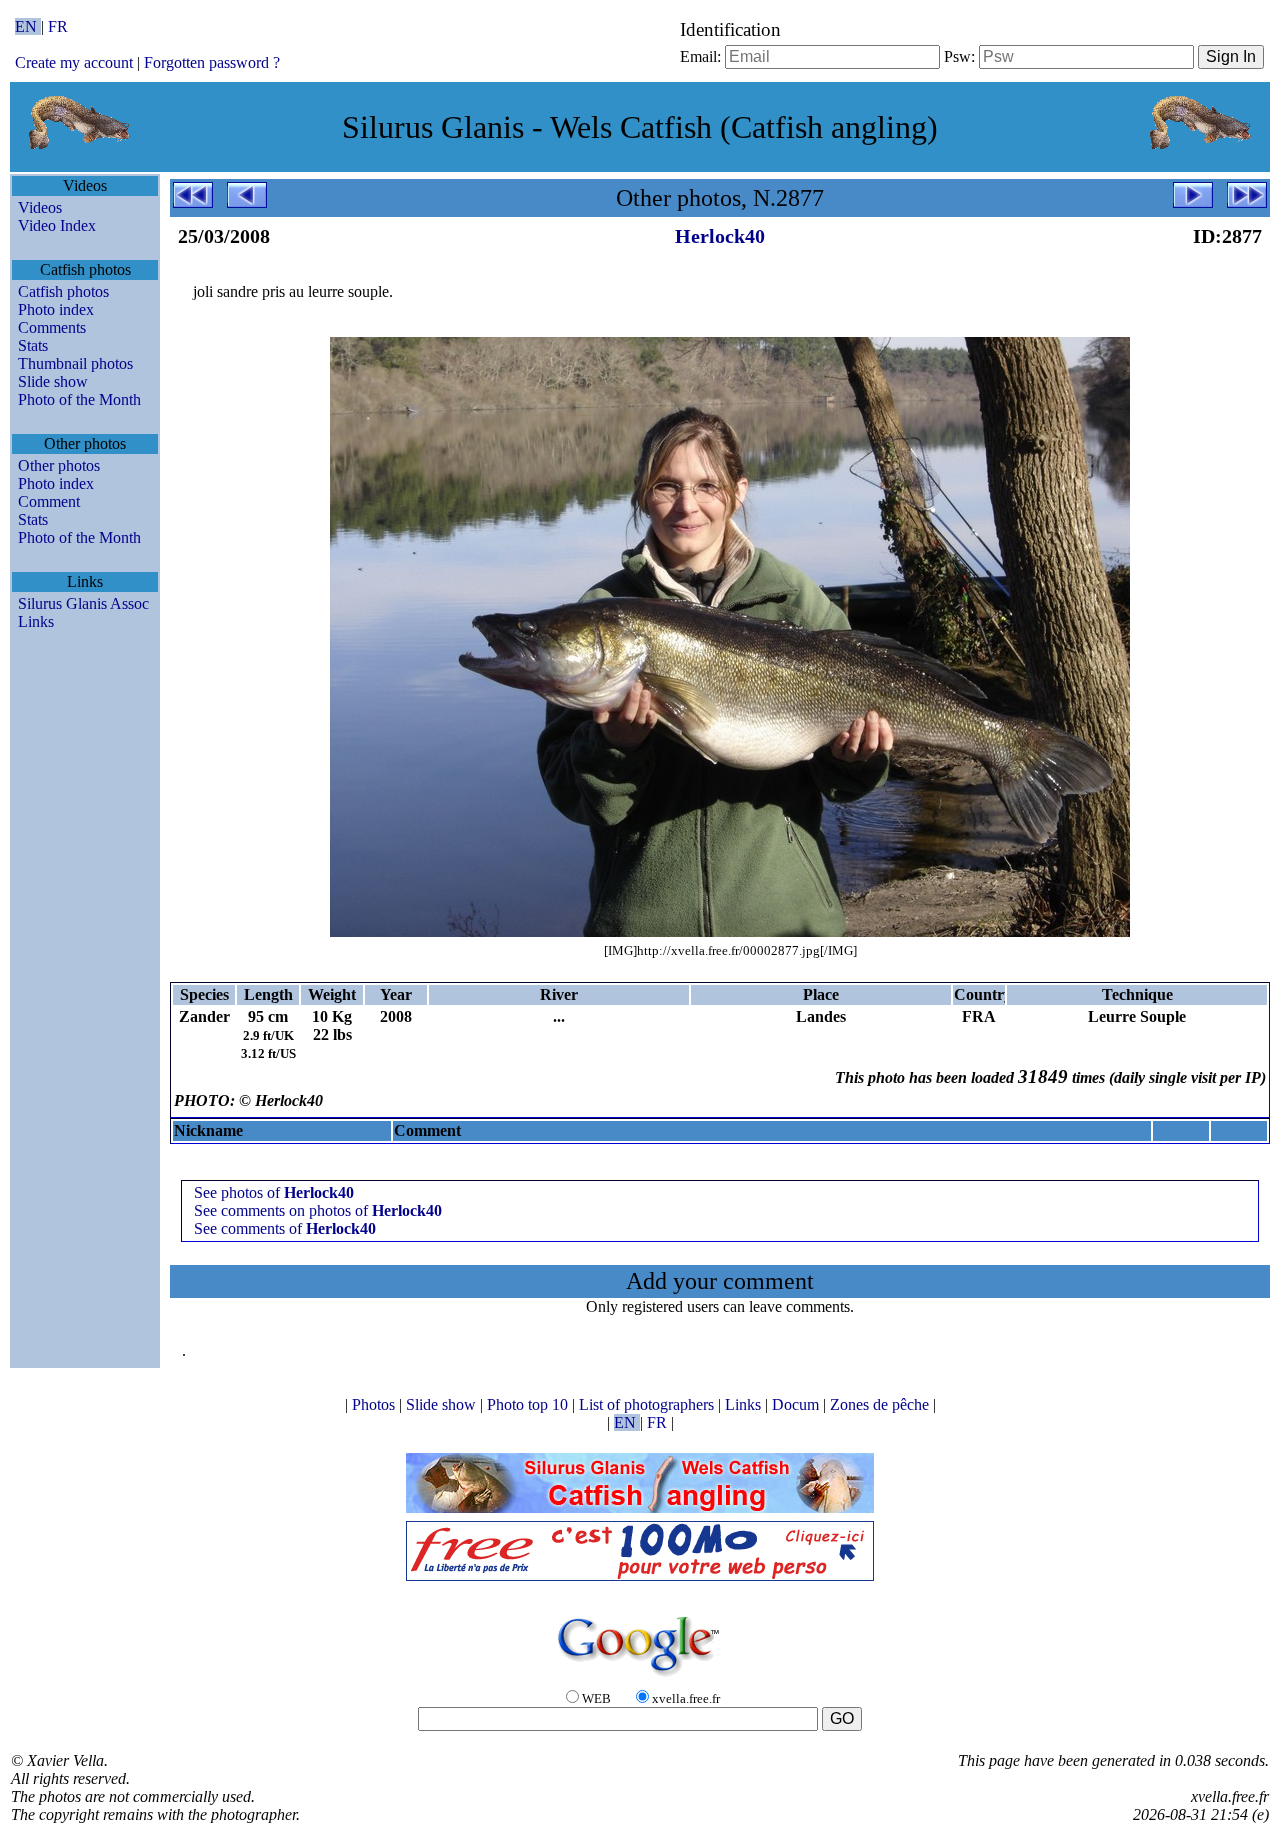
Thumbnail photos (75, 363)
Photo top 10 (529, 1404)
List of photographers (648, 1404)
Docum (797, 1404)
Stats (33, 345)
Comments (52, 327)
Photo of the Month (79, 399)
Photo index (56, 309)
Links (36, 621)
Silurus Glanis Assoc (83, 603)
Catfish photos (63, 291)
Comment (49, 501)
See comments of (285, 1228)
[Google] (640, 1677)
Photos (375, 1404)
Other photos (59, 465)
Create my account (74, 62)
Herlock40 (720, 236)
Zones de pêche (881, 1404)
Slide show (53, 381)
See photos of (274, 1192)
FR (58, 26)
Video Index (57, 225)
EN (28, 26)
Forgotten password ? (212, 62)
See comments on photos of (318, 1210)
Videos (40, 207)
